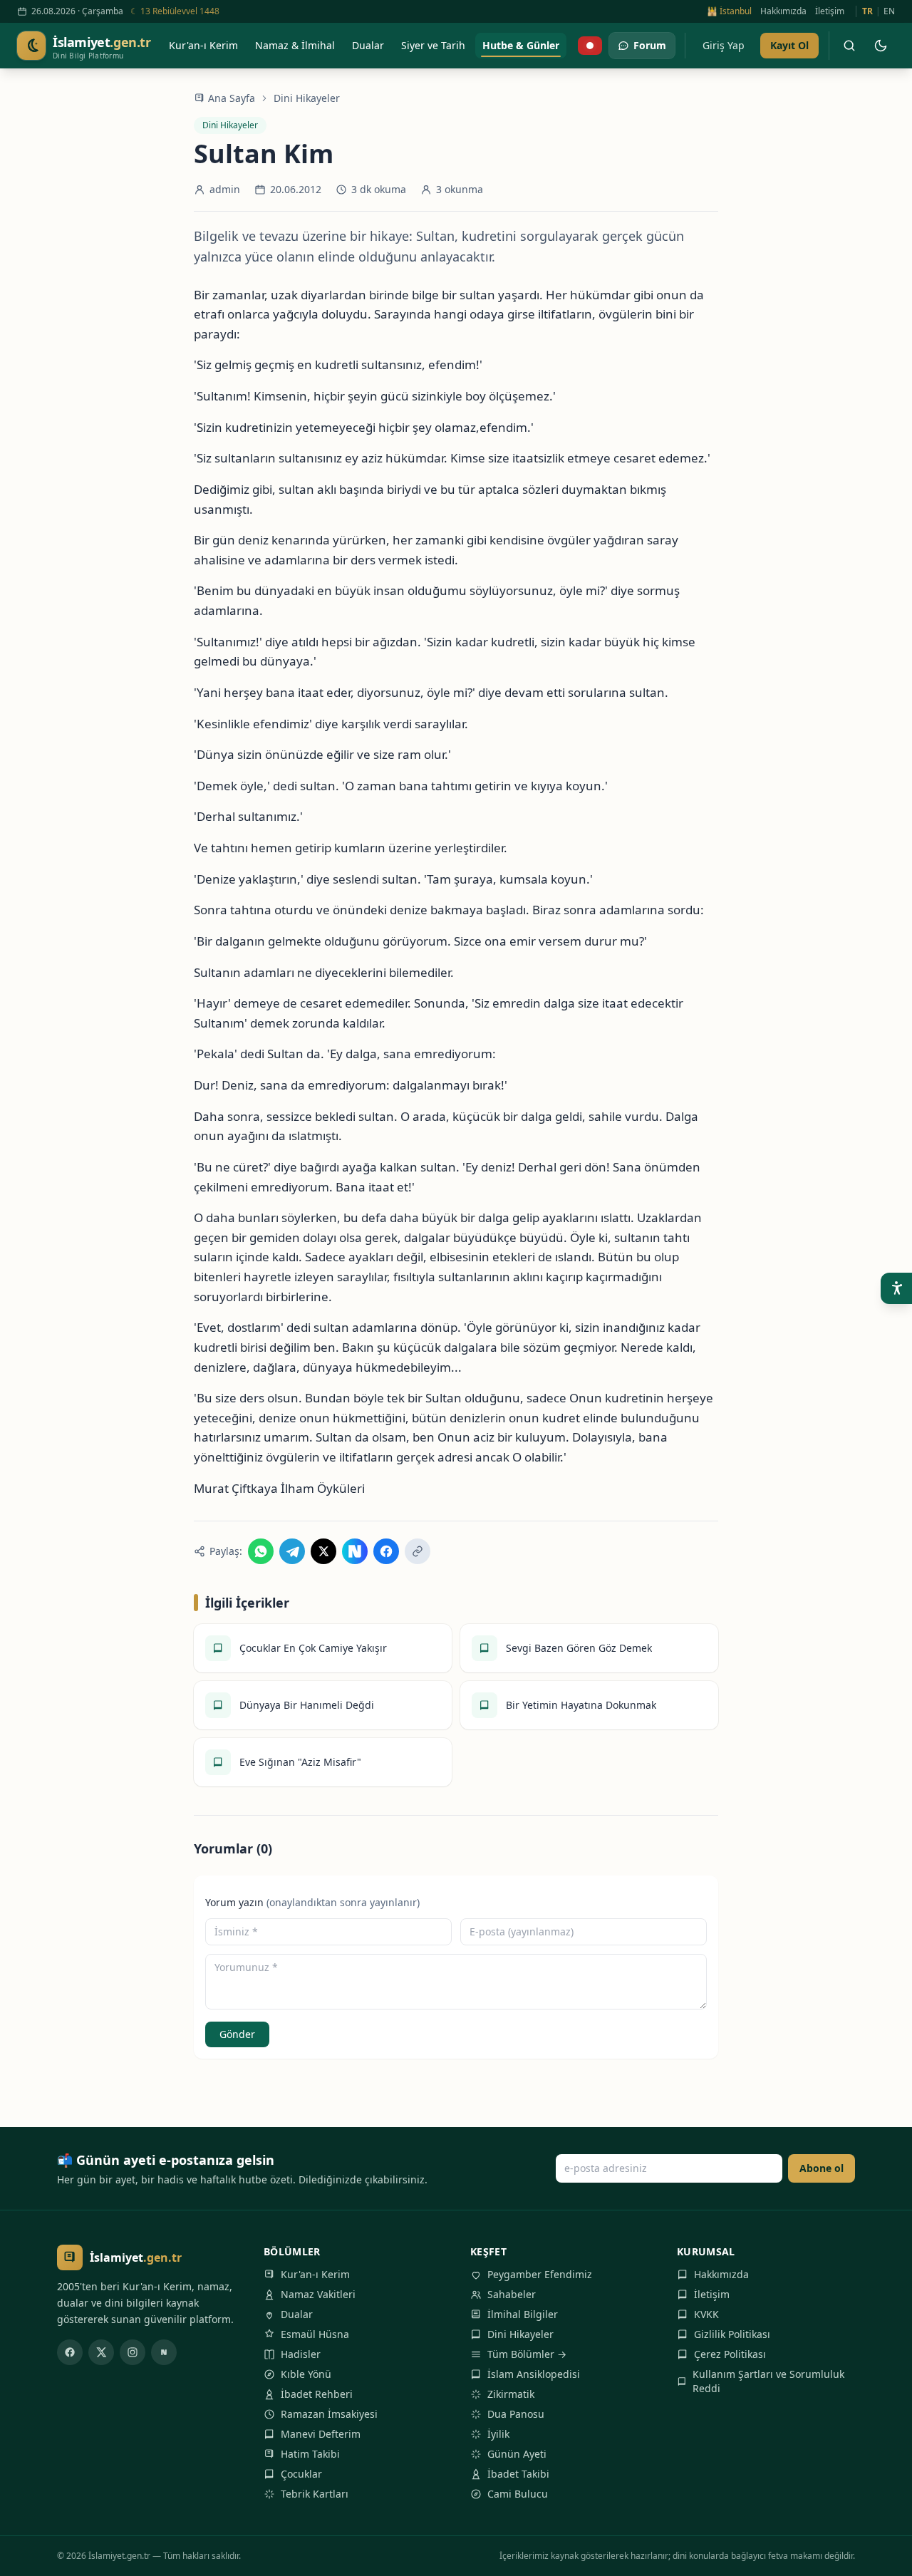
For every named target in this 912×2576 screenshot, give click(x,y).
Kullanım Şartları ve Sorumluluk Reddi (768, 2381)
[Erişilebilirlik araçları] (896, 1288)
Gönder (237, 2034)
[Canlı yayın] (590, 46)
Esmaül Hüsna (315, 2334)
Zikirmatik (511, 2394)
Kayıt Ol (789, 45)
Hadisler (301, 2354)
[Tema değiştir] (881, 46)
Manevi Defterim (321, 2434)
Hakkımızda (783, 11)
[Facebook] (70, 2352)
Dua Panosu (516, 2414)
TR (867, 11)
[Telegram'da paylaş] (292, 1551)
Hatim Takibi (310, 2454)
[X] (101, 2352)
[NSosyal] (164, 2352)
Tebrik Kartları (315, 2494)
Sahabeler (512, 2294)
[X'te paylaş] (323, 1551)
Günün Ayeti (517, 2454)
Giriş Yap (724, 45)
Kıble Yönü (306, 2374)
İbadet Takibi (518, 2474)
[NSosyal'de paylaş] (355, 1551)
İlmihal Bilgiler (523, 2314)
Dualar (297, 2314)
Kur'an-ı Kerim (315, 2274)
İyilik (498, 2434)
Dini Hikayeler (307, 98)
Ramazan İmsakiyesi (329, 2414)
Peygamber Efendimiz (540, 2274)
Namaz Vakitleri (318, 2294)
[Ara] (849, 46)
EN (889, 11)
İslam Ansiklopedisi (534, 2374)
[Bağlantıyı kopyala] (418, 1551)
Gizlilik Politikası (732, 2334)
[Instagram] (133, 2352)
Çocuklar (301, 2474)
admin (225, 189)
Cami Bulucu (518, 2494)
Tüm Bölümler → (527, 2354)
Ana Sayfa (232, 98)
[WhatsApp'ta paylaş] (261, 1551)
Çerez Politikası (730, 2354)
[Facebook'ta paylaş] (386, 1551)
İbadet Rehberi (317, 2394)
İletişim (830, 11)
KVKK (706, 2314)
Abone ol (822, 2168)
